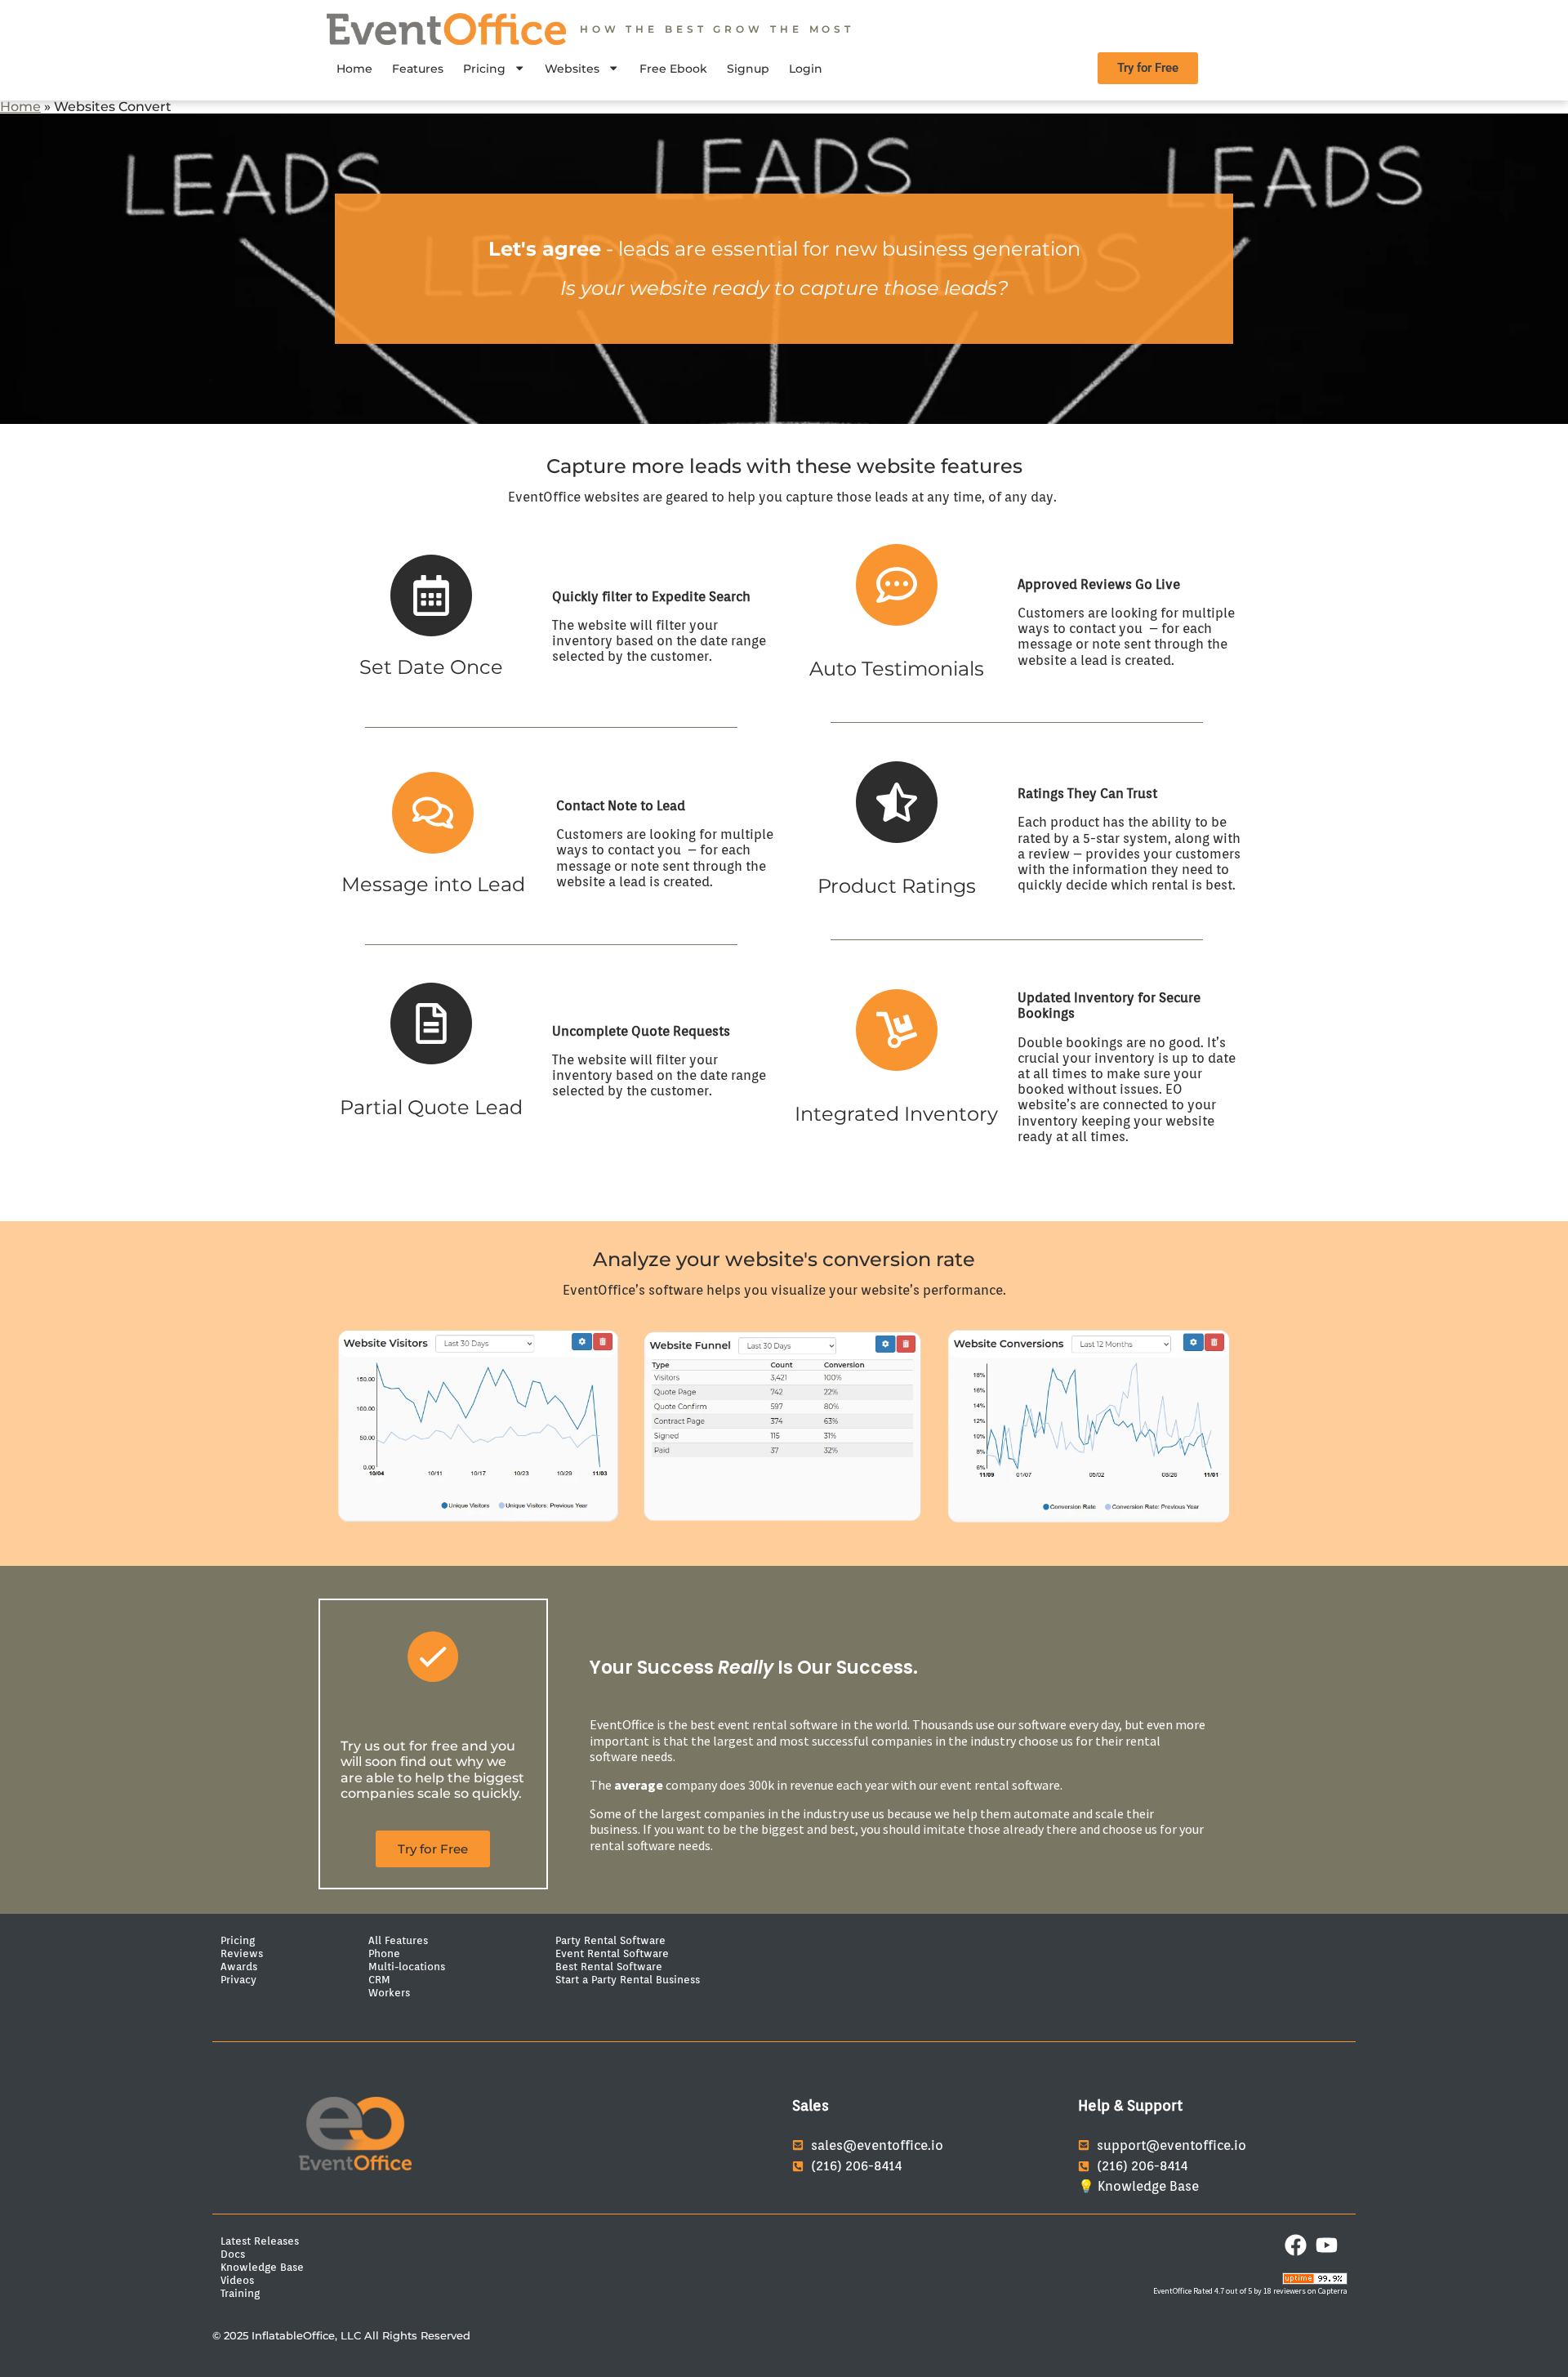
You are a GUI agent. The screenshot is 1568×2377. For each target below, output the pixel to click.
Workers (389, 1992)
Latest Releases (260, 2241)
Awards (239, 1966)
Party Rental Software (610, 1940)
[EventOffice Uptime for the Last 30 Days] (1315, 2281)
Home (354, 69)
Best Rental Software (609, 1966)
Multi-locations (407, 1966)
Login (806, 69)
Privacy (238, 1979)
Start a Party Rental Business (628, 1979)
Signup (748, 69)
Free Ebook (673, 69)
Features (418, 69)
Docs (233, 2254)
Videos (237, 2280)
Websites (572, 69)
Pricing (484, 69)
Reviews (242, 1953)
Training (240, 2293)
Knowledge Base (262, 2267)
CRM (379, 1979)
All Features (398, 1940)
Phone (384, 1953)
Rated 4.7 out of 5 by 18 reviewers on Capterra (1270, 2291)
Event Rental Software (612, 1953)
